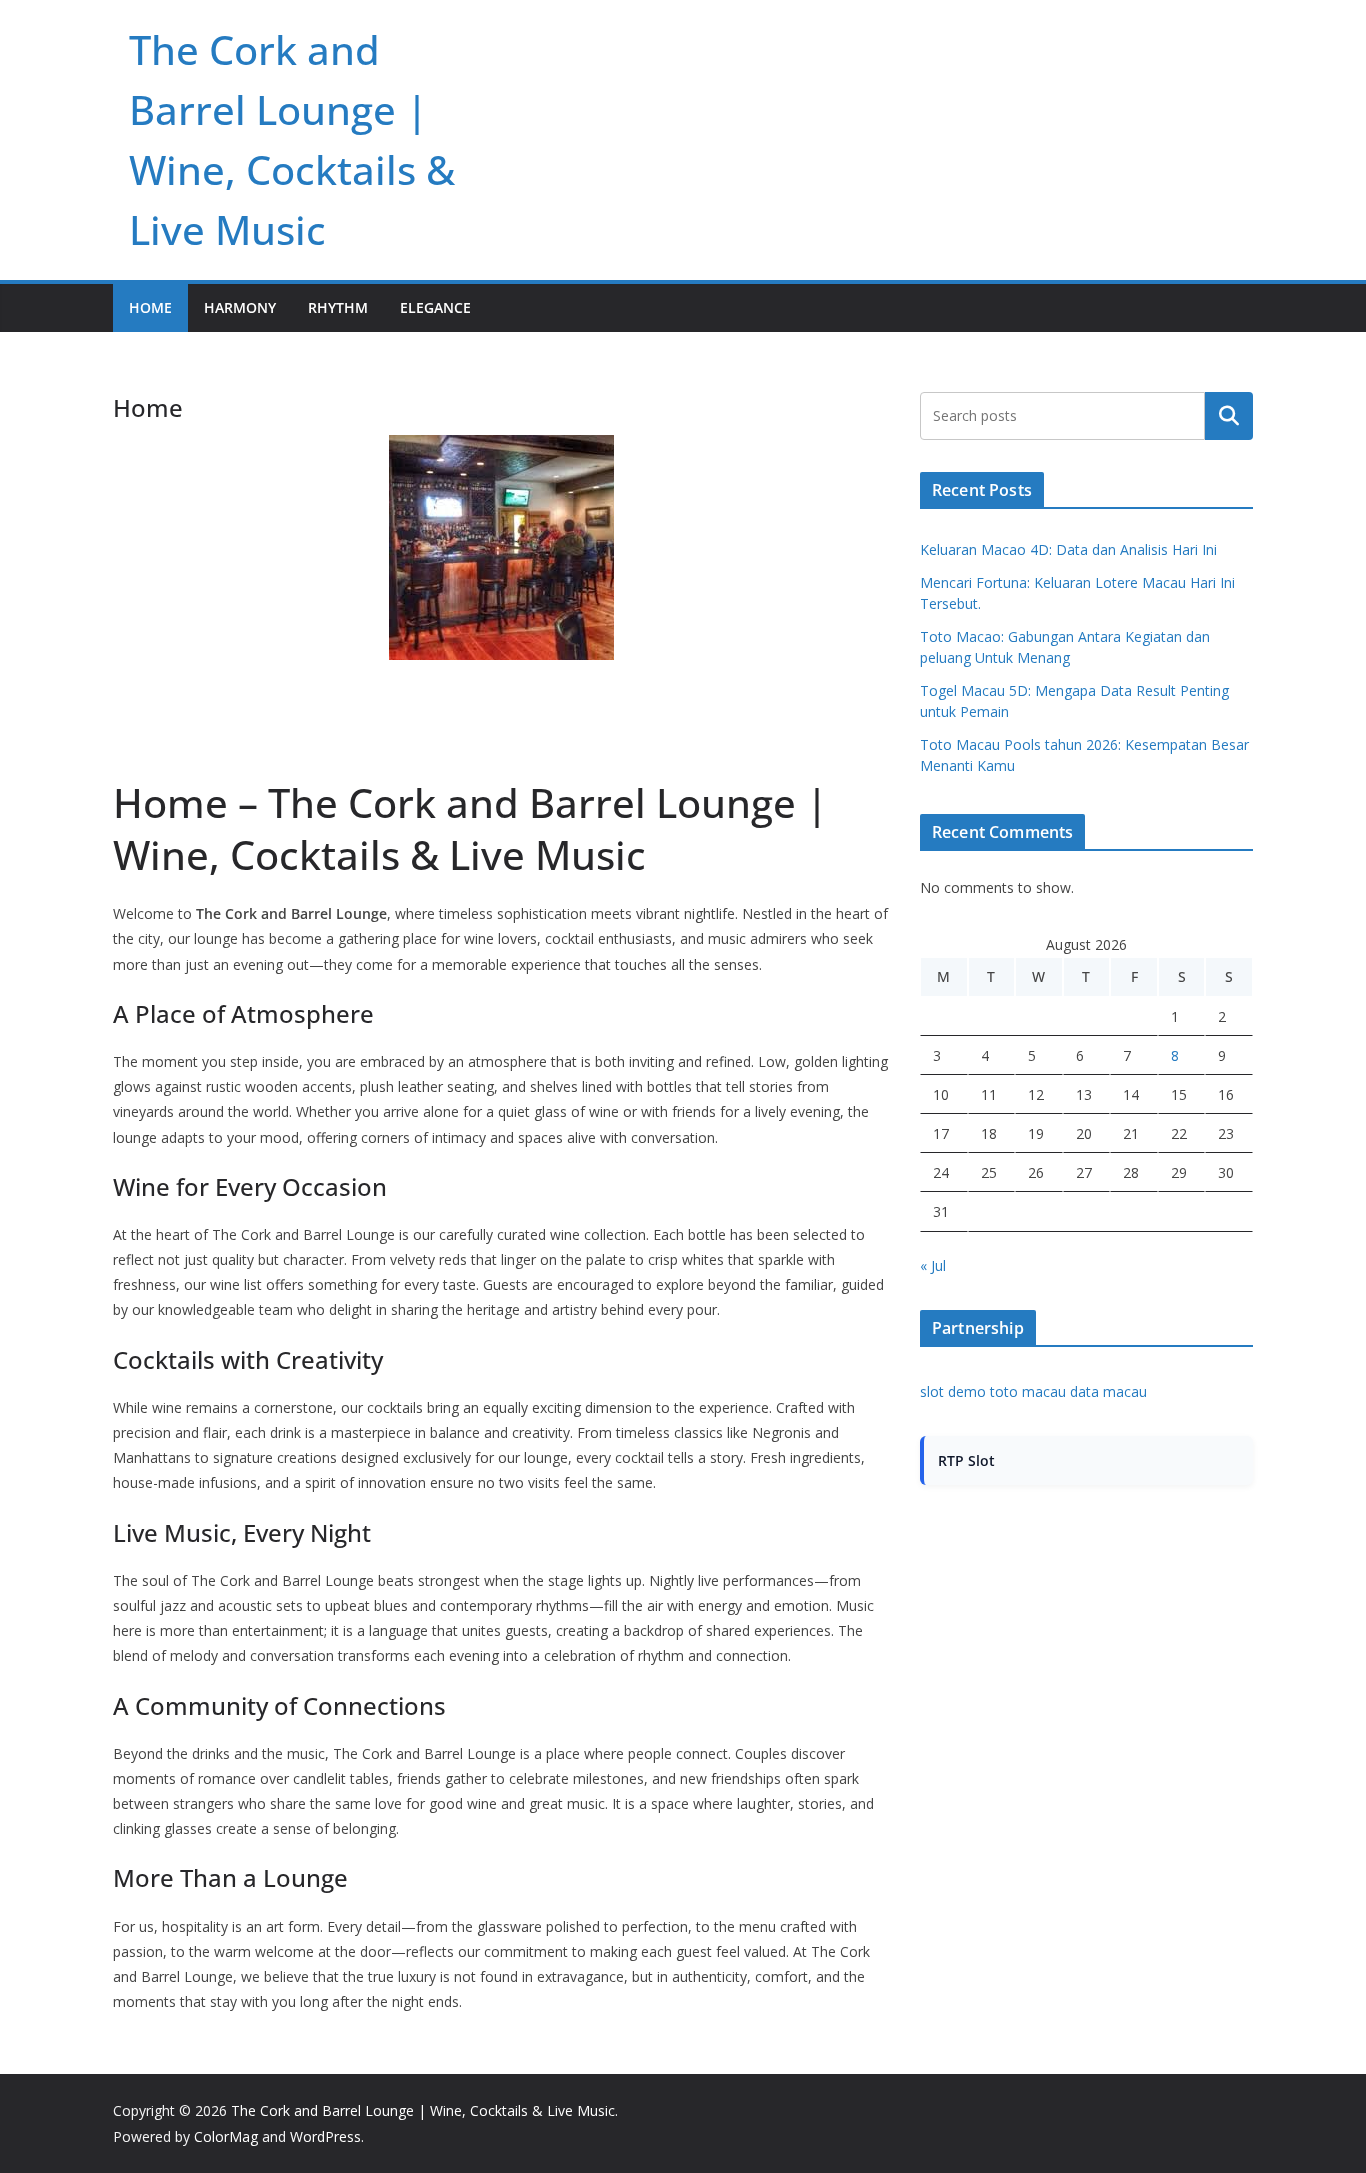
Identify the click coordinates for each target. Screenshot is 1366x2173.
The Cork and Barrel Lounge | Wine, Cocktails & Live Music (423, 2110)
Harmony (240, 307)
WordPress (325, 2136)
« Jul (933, 1265)
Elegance (435, 307)
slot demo (953, 1391)
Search (1229, 416)
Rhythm (338, 307)
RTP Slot (966, 1460)
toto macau (1028, 1391)
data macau (1108, 1391)
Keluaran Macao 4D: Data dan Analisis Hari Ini (1068, 549)
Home (150, 307)
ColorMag (226, 2136)
